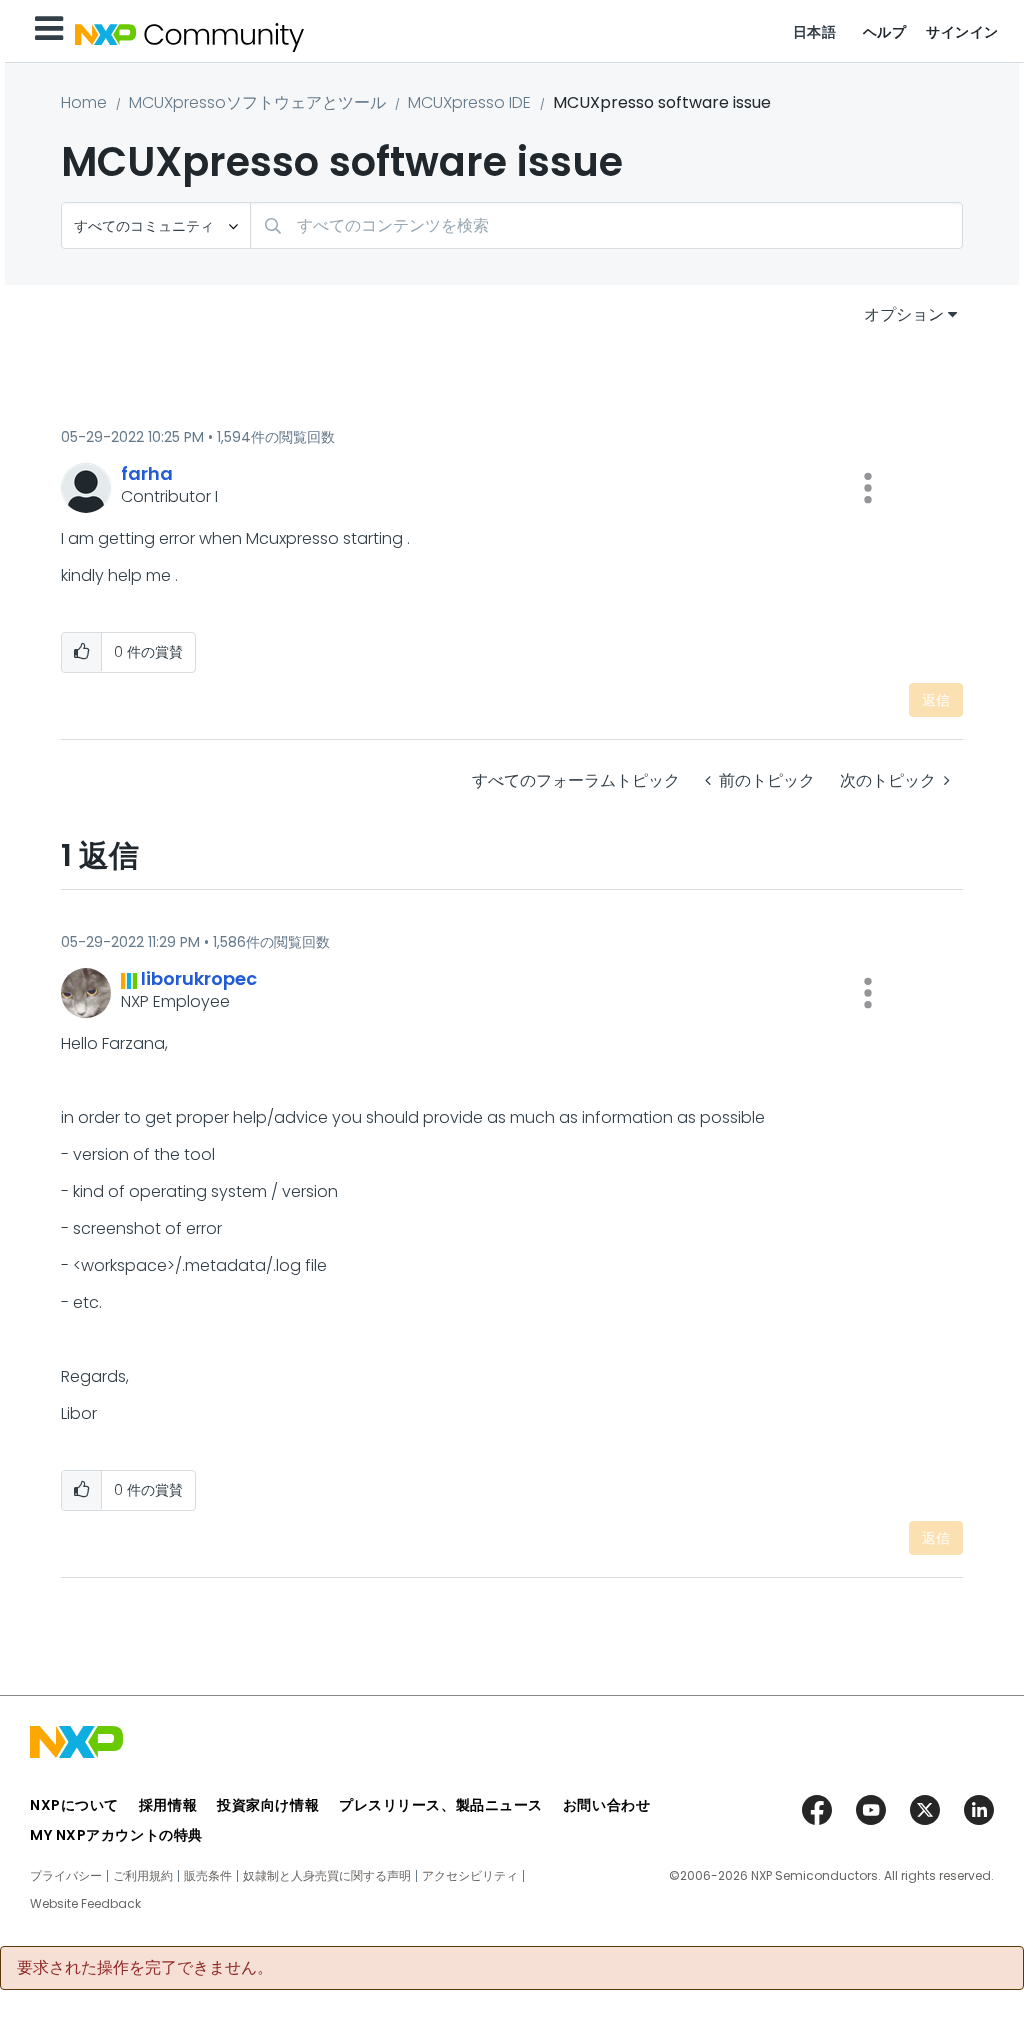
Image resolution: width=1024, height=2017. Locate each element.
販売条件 (208, 1876)
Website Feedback (85, 1904)
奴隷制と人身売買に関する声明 (327, 1876)
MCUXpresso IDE (469, 102)
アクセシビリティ (470, 1876)
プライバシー (66, 1876)
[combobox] (606, 225)
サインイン (962, 32)
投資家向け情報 (268, 1805)
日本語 (815, 32)
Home (84, 102)
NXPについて (74, 1805)
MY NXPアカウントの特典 (116, 1835)
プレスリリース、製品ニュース (441, 1805)
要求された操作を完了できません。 (145, 1968)
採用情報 (168, 1805)
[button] (868, 488)
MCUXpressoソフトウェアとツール (257, 102)
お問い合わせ (606, 1805)
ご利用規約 (143, 1876)
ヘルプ (885, 32)
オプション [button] (904, 314)
